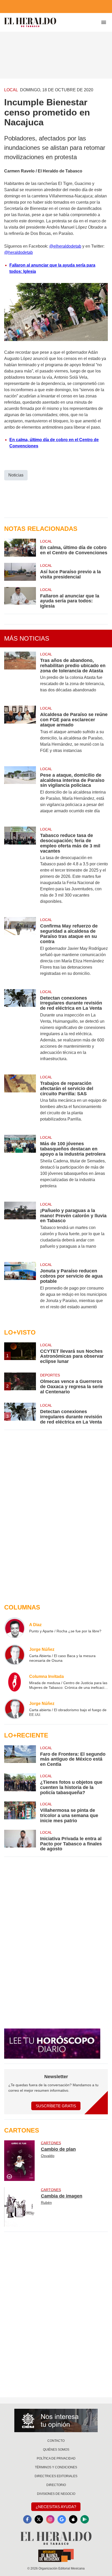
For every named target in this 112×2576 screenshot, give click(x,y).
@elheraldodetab (65, 246)
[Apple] (73, 2519)
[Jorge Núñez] (15, 1655)
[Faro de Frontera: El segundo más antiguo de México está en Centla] (20, 1756)
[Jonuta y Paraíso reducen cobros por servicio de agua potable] (20, 1289)
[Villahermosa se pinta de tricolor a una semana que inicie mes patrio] (20, 1812)
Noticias (16, 475)
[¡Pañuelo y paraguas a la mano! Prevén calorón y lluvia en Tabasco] (20, 1229)
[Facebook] (27, 2519)
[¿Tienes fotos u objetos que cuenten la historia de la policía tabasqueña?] (20, 1784)
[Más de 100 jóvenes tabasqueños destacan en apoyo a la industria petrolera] (20, 1165)
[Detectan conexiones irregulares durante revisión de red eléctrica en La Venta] (20, 1029)
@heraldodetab (18, 252)
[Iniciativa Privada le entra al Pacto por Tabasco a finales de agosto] (20, 1841)
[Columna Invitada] (15, 1682)
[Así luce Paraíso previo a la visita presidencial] (20, 572)
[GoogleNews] (62, 2519)
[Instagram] (50, 2519)
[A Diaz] (15, 1628)
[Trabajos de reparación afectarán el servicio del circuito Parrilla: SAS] (20, 1102)
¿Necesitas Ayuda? (56, 2507)
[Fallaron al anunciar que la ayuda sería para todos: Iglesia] (20, 598)
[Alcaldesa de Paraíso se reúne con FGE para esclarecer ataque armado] (20, 733)
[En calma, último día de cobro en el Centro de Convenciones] (20, 548)
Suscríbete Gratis (56, 2106)
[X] (39, 2519)
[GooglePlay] (85, 2519)
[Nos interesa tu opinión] (56, 2420)
